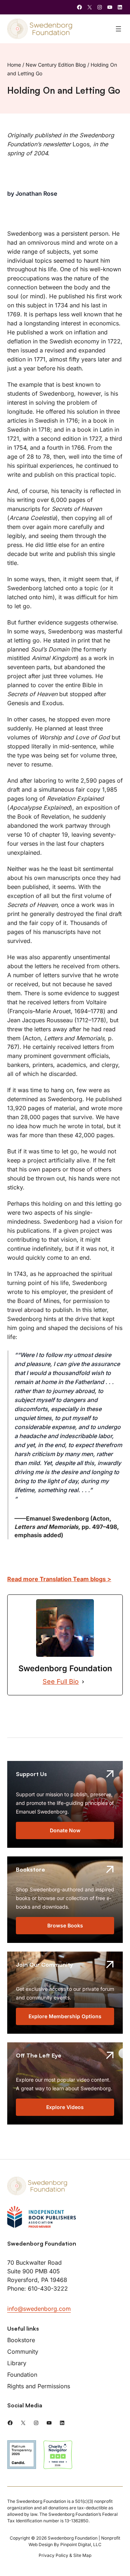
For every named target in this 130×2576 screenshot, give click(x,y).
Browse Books (65, 1925)
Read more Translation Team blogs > (59, 1579)
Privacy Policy (53, 2555)
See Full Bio (61, 1681)
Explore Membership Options (65, 2016)
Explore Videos (65, 2107)
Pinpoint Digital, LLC (81, 2544)
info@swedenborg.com (39, 2309)
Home (14, 65)
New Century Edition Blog (56, 65)
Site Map (82, 2555)
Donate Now (65, 1830)
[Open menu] (118, 29)
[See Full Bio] (83, 1682)
